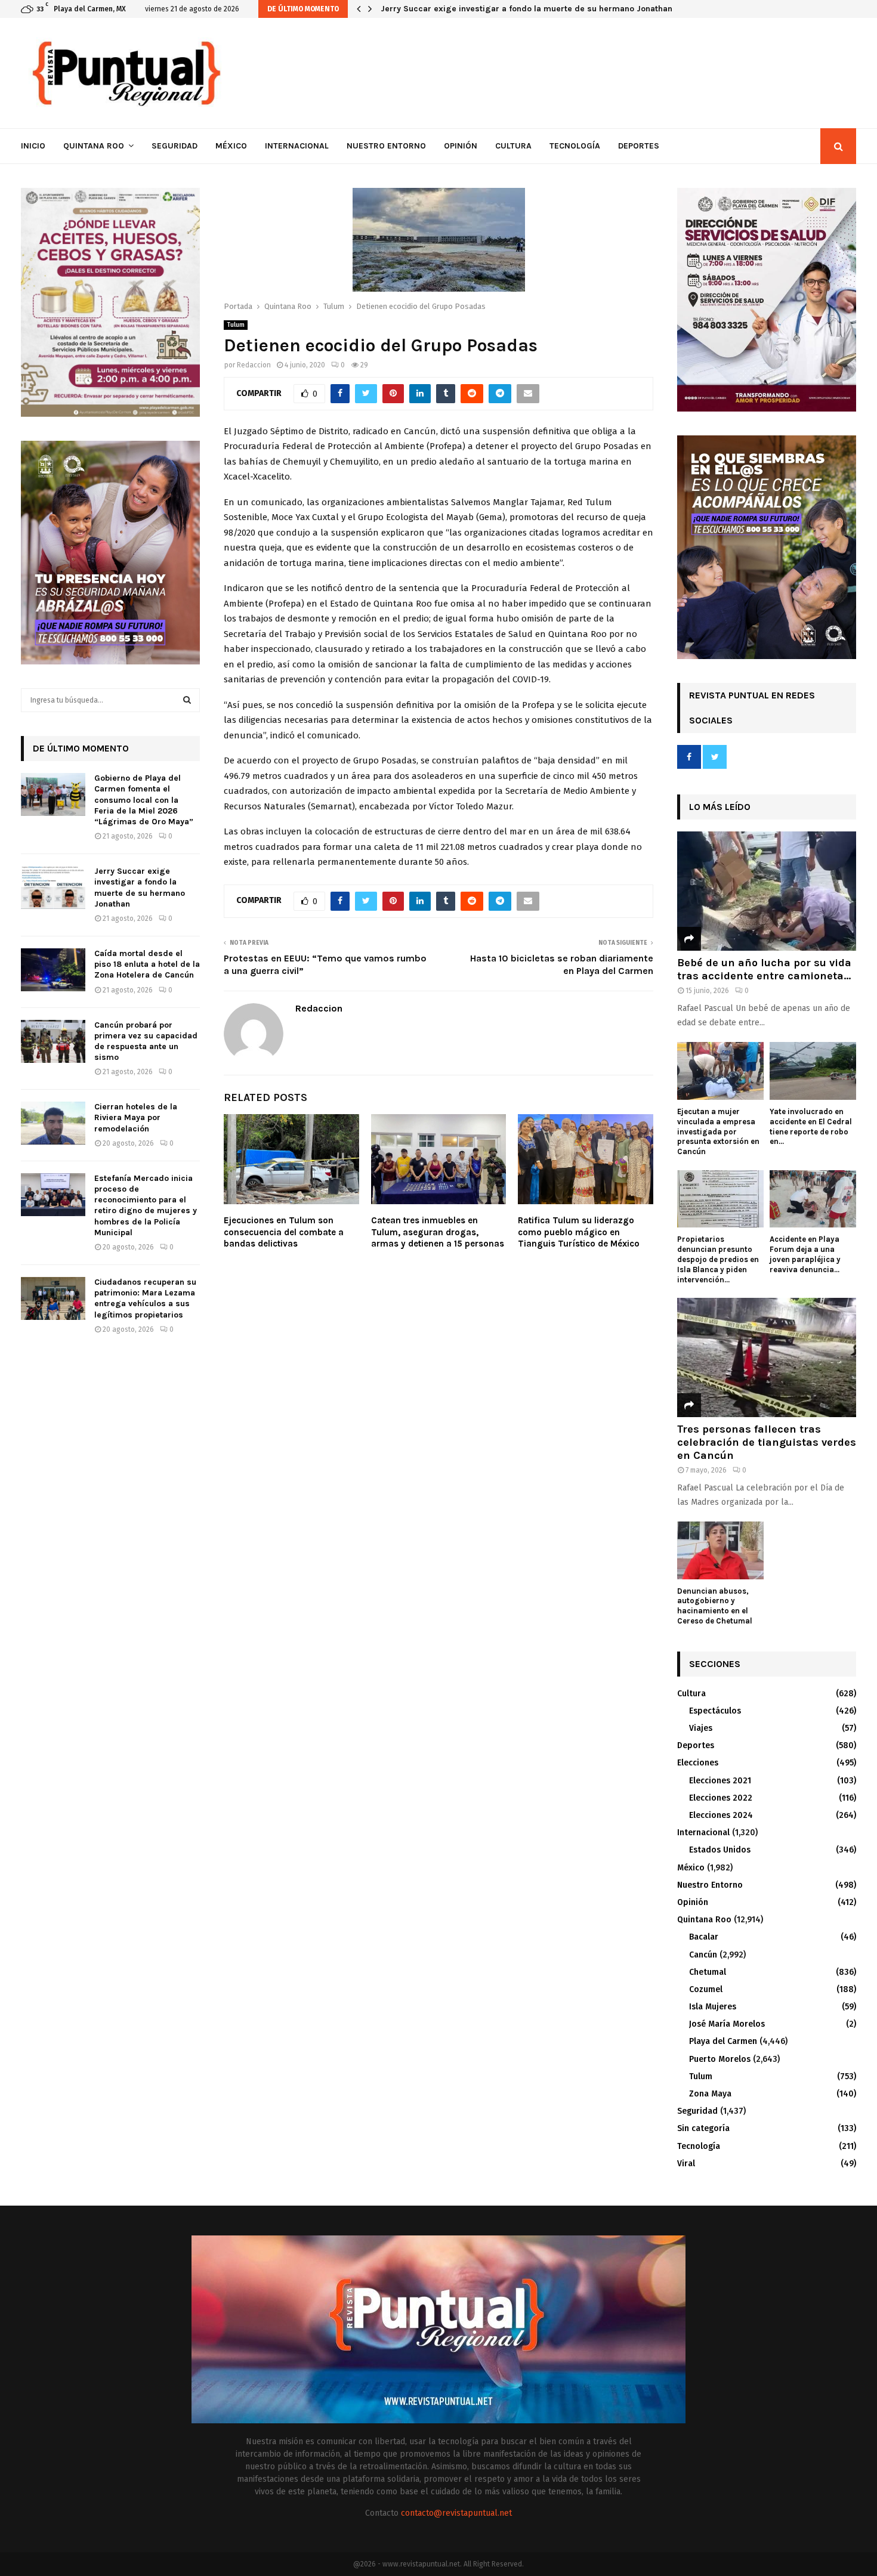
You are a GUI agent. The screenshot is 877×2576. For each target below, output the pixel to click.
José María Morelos (727, 2024)
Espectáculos (715, 1711)
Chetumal (708, 1972)
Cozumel (706, 1989)
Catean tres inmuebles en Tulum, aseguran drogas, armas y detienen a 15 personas (438, 1232)
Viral (686, 2164)
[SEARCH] (187, 700)
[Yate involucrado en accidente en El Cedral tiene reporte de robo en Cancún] (813, 1071)
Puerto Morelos (720, 2059)
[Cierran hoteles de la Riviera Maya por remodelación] (53, 1123)
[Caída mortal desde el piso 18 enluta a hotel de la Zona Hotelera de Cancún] (53, 970)
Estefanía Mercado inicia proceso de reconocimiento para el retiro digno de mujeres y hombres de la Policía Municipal (146, 1205)
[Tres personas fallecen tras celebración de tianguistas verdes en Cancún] (767, 1357)
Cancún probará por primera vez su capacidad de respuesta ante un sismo (146, 1041)
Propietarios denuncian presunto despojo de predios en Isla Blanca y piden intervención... (718, 1259)
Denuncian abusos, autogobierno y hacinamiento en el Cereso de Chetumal (715, 1606)
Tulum (236, 325)
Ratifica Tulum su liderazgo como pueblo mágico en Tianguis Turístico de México (579, 1232)
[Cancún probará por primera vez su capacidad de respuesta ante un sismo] (53, 1041)
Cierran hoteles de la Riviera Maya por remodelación (136, 1117)
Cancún (703, 1955)
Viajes (701, 1728)
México (231, 146)
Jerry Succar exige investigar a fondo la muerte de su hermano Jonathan (535, 9)
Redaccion (254, 365)
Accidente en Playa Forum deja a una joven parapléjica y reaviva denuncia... (805, 1254)
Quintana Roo (94, 146)
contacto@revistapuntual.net (456, 2513)
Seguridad (175, 146)
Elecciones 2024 (721, 1815)
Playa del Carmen (723, 2041)
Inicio (33, 146)
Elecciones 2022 (721, 1798)
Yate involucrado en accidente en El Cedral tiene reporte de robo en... (811, 1126)
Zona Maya (710, 2094)
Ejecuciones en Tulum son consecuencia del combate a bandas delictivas (284, 1232)
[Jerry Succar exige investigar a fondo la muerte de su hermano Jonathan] (53, 887)
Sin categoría (703, 2128)
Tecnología (575, 146)
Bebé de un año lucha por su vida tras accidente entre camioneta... (764, 969)
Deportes (639, 146)
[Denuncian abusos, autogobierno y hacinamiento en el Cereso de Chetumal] (720, 1550)
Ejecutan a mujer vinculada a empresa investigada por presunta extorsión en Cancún (718, 1131)
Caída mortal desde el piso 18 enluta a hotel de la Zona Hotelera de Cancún (147, 964)
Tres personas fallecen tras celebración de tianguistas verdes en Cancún (767, 1442)
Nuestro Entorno (386, 146)
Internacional (297, 146)
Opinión (461, 146)
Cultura (513, 146)
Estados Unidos (720, 1850)
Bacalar (704, 1937)
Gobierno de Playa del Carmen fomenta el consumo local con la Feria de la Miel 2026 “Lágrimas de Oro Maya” (144, 800)
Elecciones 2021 (720, 1781)
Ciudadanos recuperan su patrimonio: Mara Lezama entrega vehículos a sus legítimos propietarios (145, 1298)
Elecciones (698, 1763)
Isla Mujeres (713, 2007)
